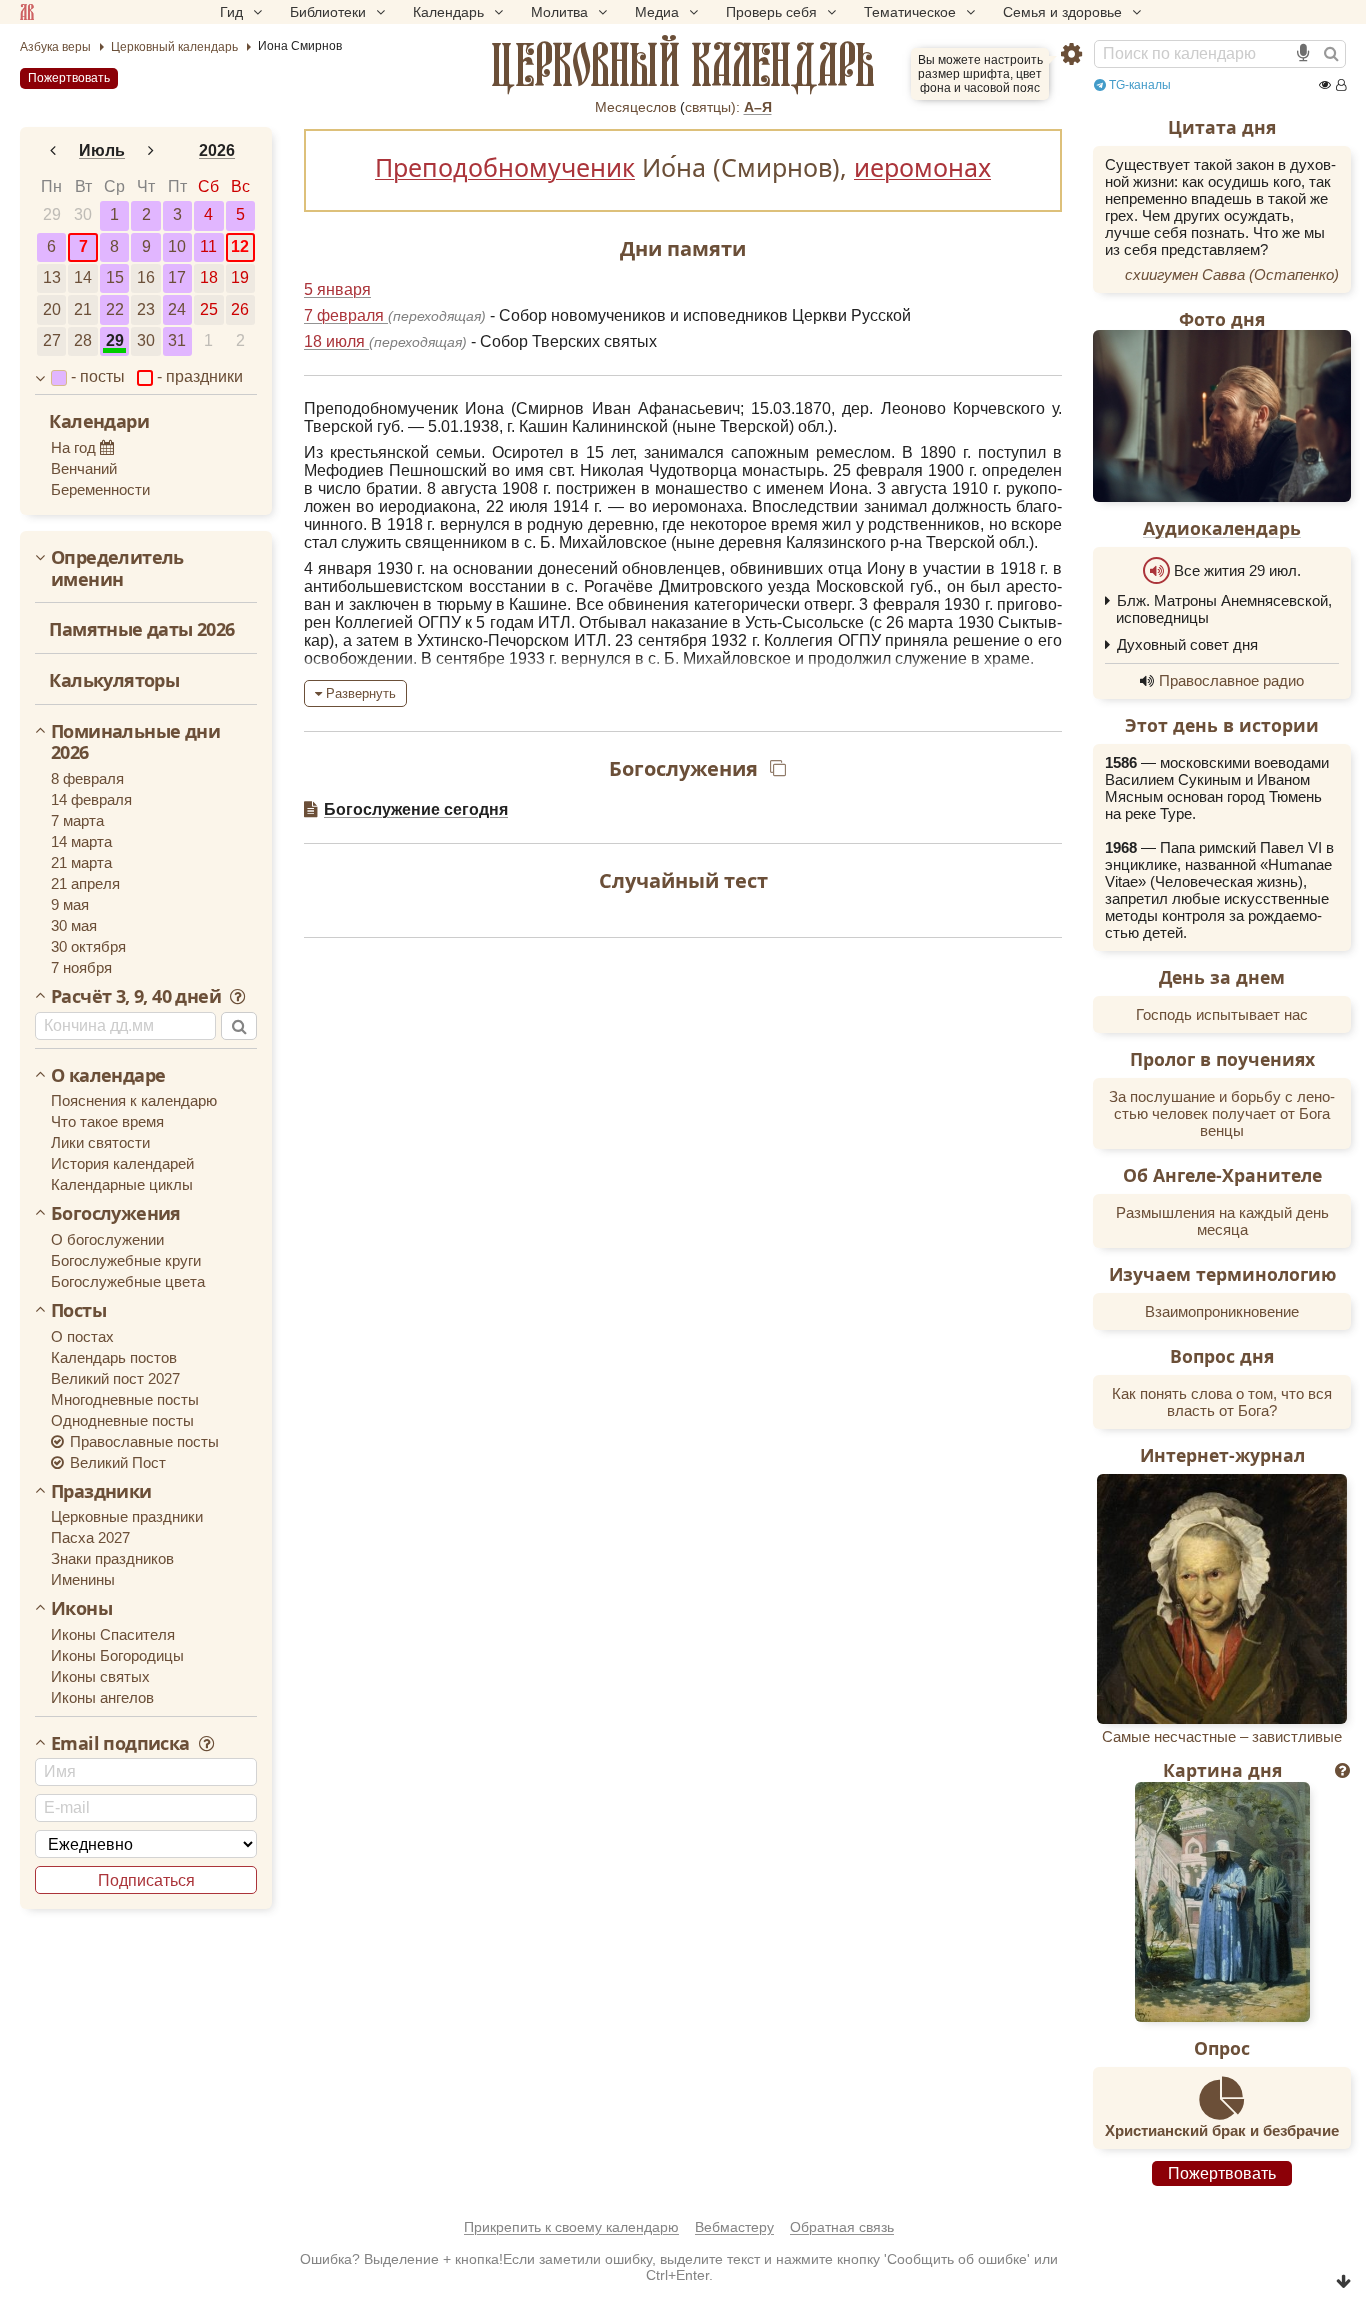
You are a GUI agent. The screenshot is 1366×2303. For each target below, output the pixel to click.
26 (240, 309)
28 (83, 340)
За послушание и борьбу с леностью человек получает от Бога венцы (1222, 1113)
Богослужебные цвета (128, 1281)
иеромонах (922, 167)
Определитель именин (117, 568)
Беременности (100, 489)
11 (208, 246)
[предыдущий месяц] (53, 151)
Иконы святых (100, 1676)
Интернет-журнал (1222, 1455)
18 (209, 277)
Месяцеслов (635, 107)
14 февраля (91, 799)
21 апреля (85, 883)
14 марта (81, 841)
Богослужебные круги (126, 1260)
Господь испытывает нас (1222, 1014)
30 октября (88, 946)
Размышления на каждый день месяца (1222, 1221)
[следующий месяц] (151, 151)
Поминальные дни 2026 (135, 742)
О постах (82, 1336)
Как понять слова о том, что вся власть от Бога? (1222, 1402)
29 (52, 214)
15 (115, 277)
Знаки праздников (112, 1558)
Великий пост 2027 (115, 1378)
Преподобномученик (505, 167)
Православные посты (142, 1441)
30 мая (74, 925)
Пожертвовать (69, 78)
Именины (83, 1579)
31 (177, 340)
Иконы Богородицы (117, 1655)
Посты (78, 1311)
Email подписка (122, 1744)
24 (177, 309)
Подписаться (146, 1880)
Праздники (101, 1492)
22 (115, 309)
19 (240, 277)
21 (83, 309)
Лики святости (100, 1142)
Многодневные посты (125, 1399)
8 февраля (87, 778)
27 (52, 340)
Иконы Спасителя (113, 1634)
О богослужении (107, 1239)
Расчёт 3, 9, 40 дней (138, 997)
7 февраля (346, 315)
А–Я (758, 107)
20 (52, 309)
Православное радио (1231, 680)
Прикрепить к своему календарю (571, 2227)
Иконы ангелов (102, 1697)
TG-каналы (1138, 85)
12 (240, 246)
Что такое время (107, 1121)
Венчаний (84, 468)
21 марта (81, 862)
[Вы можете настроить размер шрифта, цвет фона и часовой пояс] (1071, 54)
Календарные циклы (122, 1184)
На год (75, 447)
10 (177, 246)
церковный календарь (683, 65)
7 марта (77, 820)
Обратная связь (842, 2227)
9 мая (70, 904)
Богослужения (116, 1214)
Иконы (81, 1609)
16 (146, 277)
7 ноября (81, 967)
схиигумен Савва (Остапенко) (1232, 274)
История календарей (122, 1163)
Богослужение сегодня (416, 809)
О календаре (108, 1076)
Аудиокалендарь (1222, 528)
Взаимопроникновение (1222, 1311)
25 (209, 309)
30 (83, 214)
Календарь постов (114, 1357)
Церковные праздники (127, 1516)
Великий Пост (116, 1462)
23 (146, 309)
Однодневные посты (122, 1420)
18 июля (336, 341)
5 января (337, 289)
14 (83, 277)
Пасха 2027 (90, 1537)
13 (52, 277)
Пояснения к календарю (134, 1100)
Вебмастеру (734, 2227)
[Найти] (1331, 54)
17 (177, 277)
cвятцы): (712, 107)
